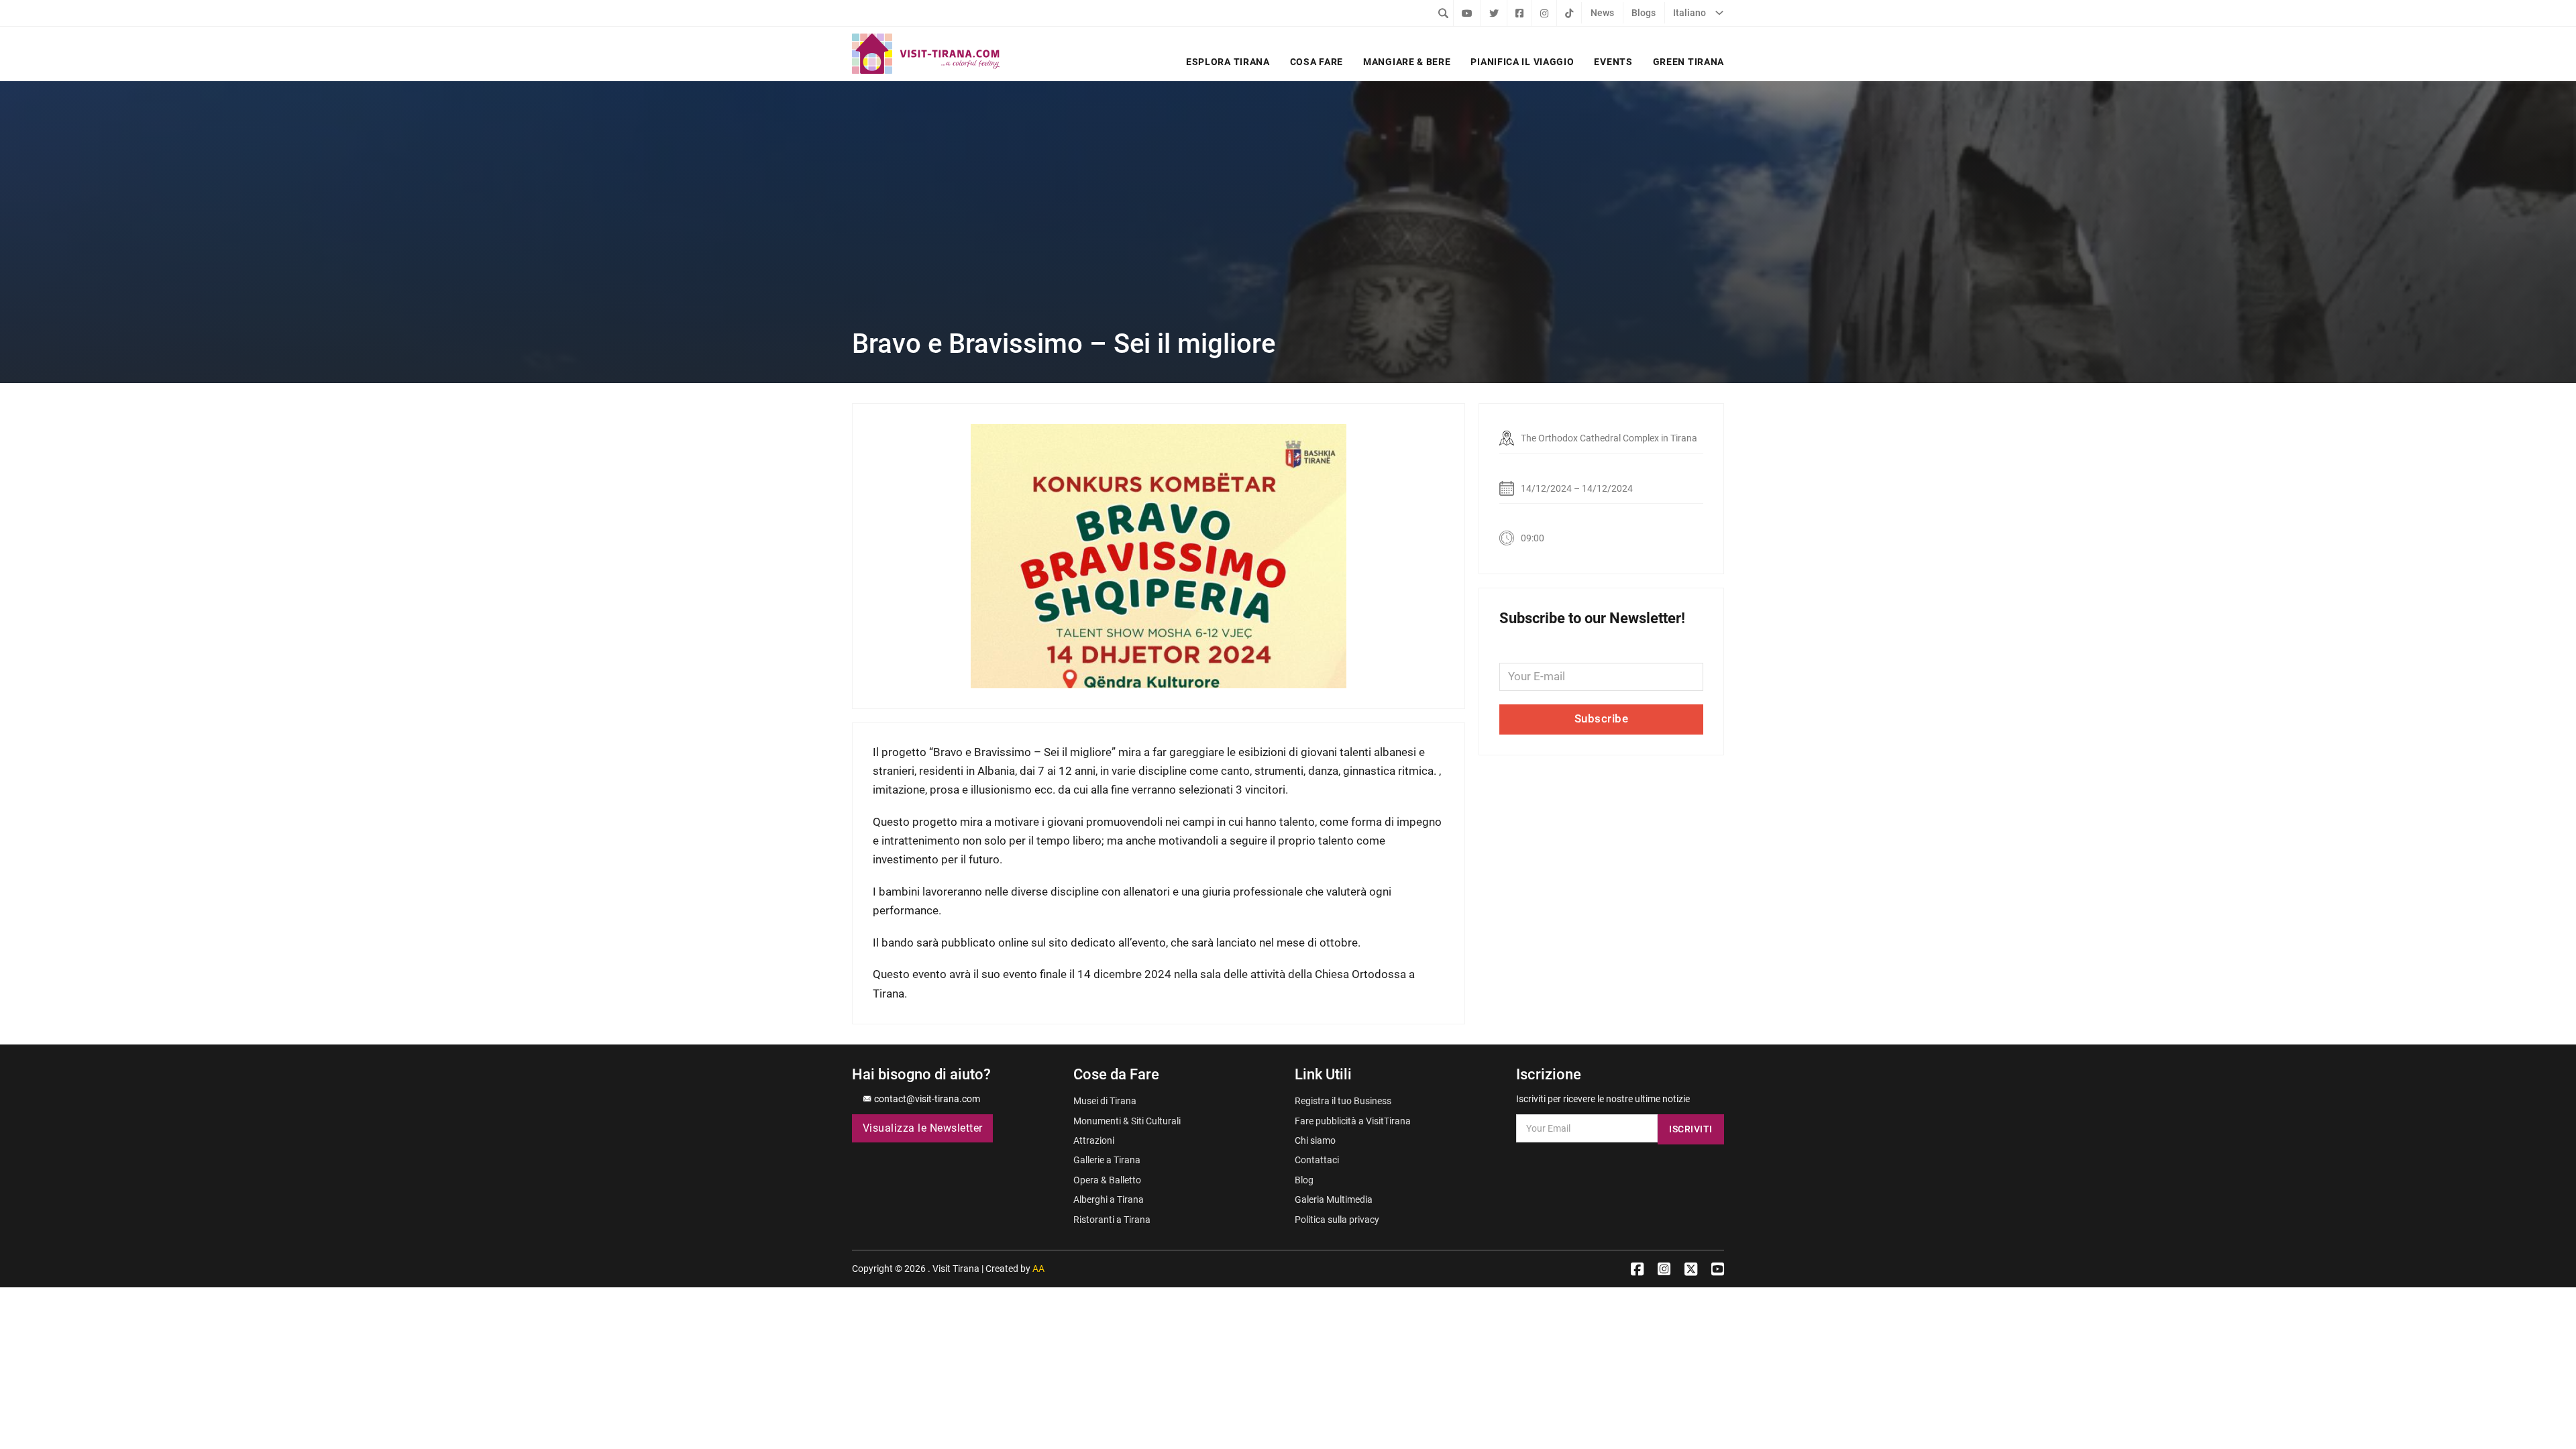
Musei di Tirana (1105, 1101)
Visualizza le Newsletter (923, 1128)
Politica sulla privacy (1337, 1220)
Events (1613, 62)
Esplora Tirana (1228, 62)
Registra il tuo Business (1343, 1101)
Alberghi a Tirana (1109, 1199)
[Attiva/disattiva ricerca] (1443, 13)
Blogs (1644, 13)
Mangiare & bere (1407, 62)
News (1602, 13)
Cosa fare (1317, 62)
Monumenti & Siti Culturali (1127, 1121)
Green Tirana (1688, 62)
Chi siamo (1315, 1140)
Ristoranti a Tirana (1112, 1220)
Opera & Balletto (1107, 1180)
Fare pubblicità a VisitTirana (1353, 1121)
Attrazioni (1094, 1140)
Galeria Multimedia (1334, 1199)
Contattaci (1317, 1160)
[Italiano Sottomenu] (1719, 13)
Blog (1304, 1180)
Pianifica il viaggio (1522, 62)
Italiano (1689, 13)
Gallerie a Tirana (1107, 1160)
